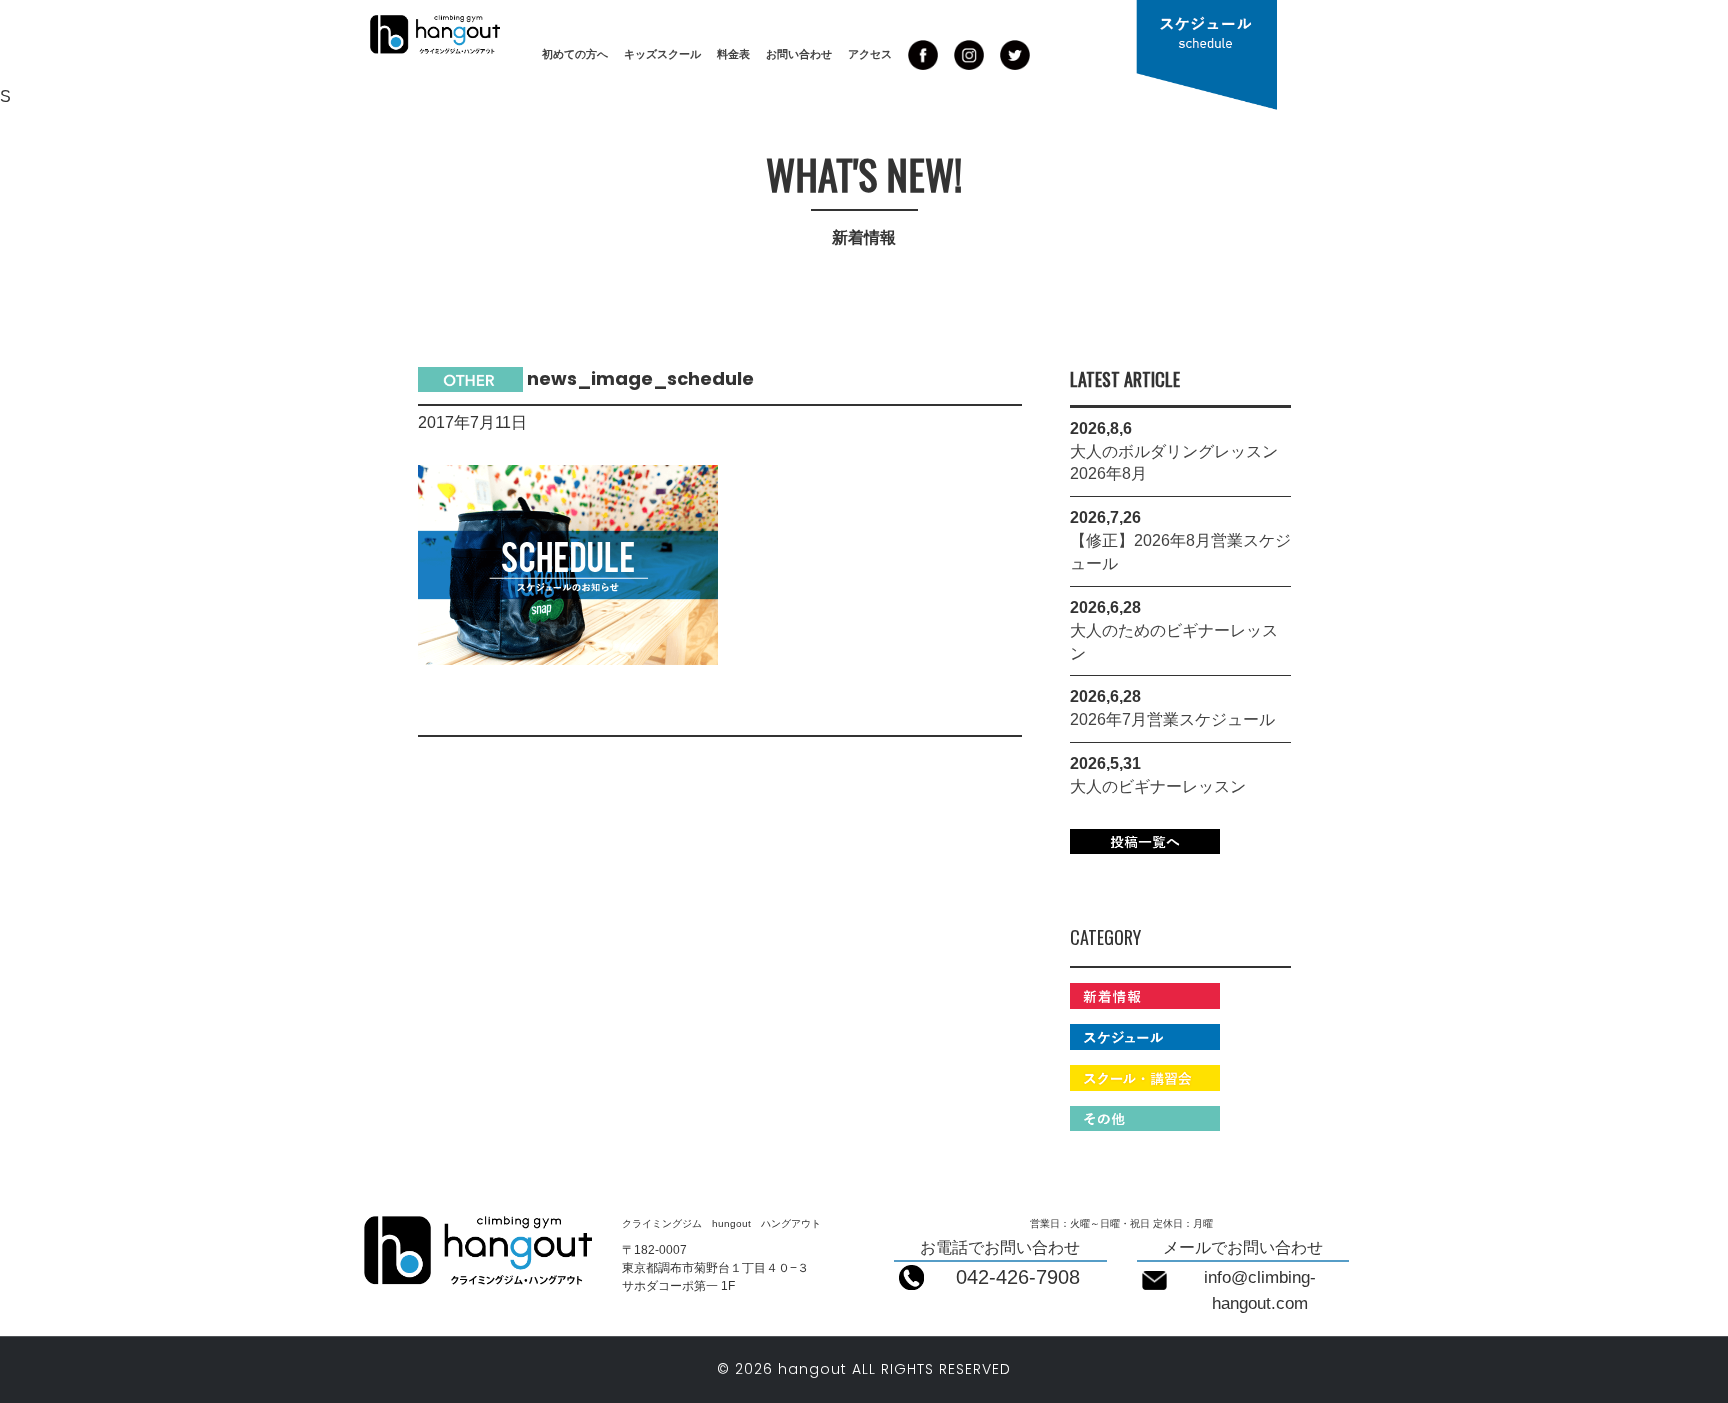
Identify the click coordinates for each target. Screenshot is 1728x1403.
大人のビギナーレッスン (1158, 786)
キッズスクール (662, 54)
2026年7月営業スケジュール (1172, 719)
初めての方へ (575, 54)
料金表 (733, 54)
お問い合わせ (799, 54)
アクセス (870, 54)
